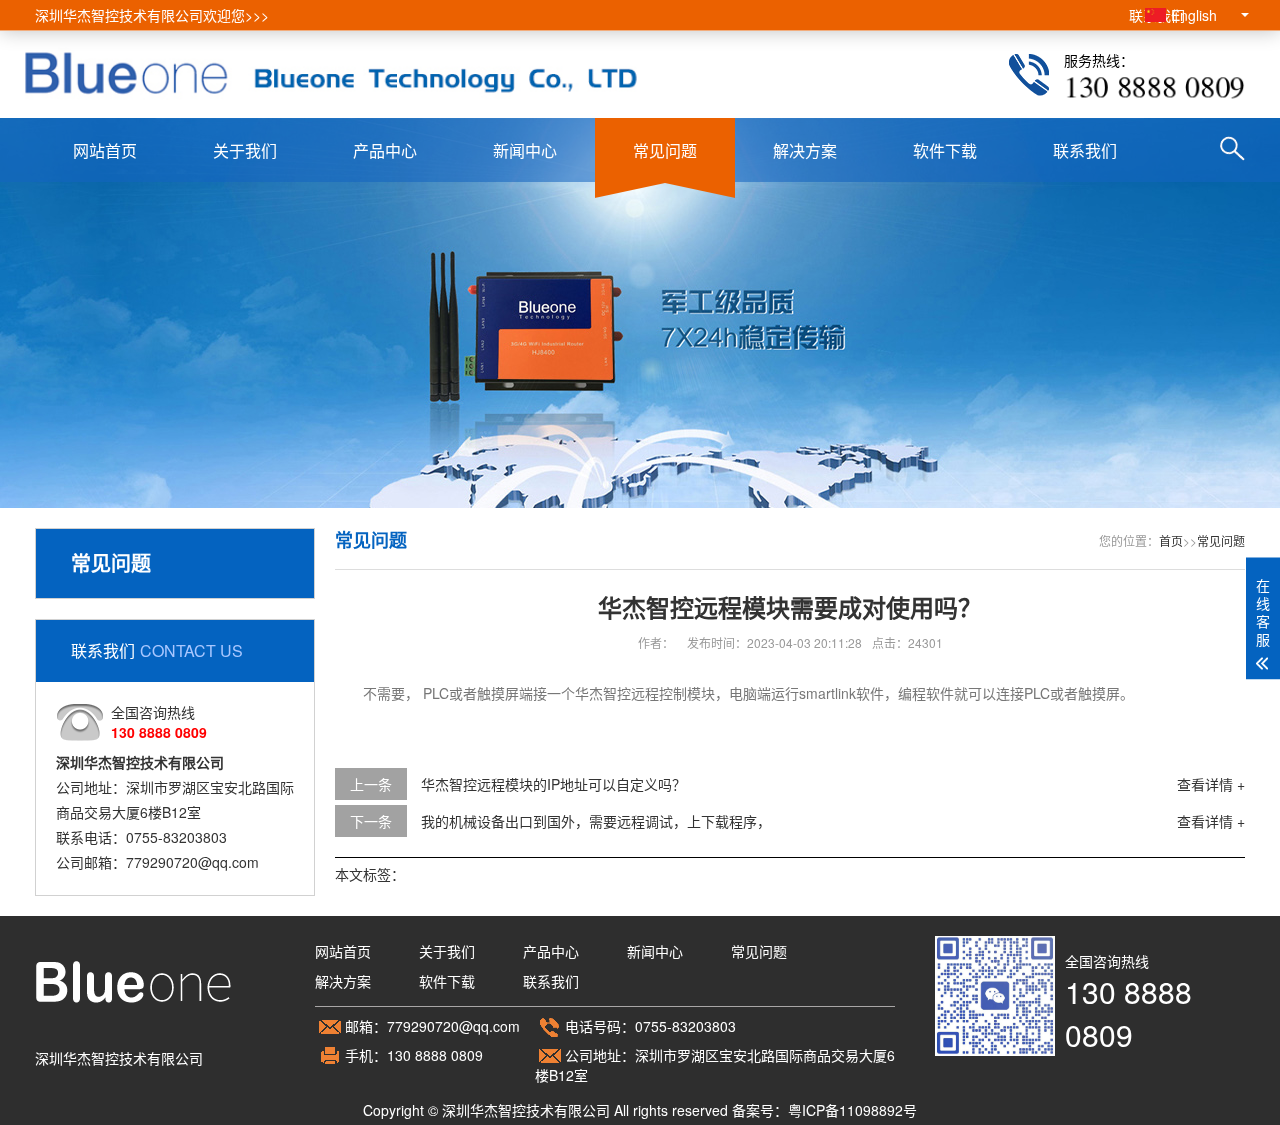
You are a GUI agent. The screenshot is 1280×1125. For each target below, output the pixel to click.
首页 (1171, 540)
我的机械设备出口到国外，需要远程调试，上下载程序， (596, 821)
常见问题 (665, 150)
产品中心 (385, 150)
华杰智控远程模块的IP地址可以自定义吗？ (553, 784)
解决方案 (805, 150)
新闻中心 (525, 150)
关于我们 (245, 150)
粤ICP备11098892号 (852, 1110)
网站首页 (105, 150)
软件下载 (945, 150)
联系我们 (1085, 150)
